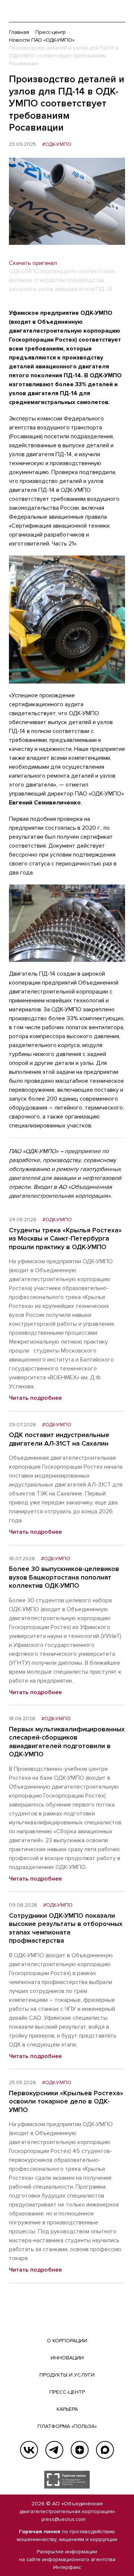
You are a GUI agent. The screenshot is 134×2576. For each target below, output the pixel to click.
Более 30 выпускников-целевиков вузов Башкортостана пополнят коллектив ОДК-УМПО (64, 1577)
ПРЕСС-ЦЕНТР (67, 2392)
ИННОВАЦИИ (67, 2358)
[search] (104, 11)
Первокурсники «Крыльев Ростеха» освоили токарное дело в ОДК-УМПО (66, 2101)
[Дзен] (80, 2450)
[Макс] (105, 2450)
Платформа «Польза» (67, 2426)
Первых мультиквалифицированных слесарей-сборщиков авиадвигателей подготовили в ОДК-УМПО (67, 1742)
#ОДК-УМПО (57, 144)
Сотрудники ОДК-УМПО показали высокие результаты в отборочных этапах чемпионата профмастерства (66, 1928)
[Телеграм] (54, 2450)
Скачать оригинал (33, 263)
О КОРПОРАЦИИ (67, 2341)
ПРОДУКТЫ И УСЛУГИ (67, 2375)
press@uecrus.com (63, 2519)
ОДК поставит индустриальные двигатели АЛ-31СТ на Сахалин (59, 1439)
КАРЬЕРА (67, 2409)
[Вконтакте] (29, 2450)
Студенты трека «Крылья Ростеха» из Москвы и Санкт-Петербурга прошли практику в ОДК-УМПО (65, 1239)
